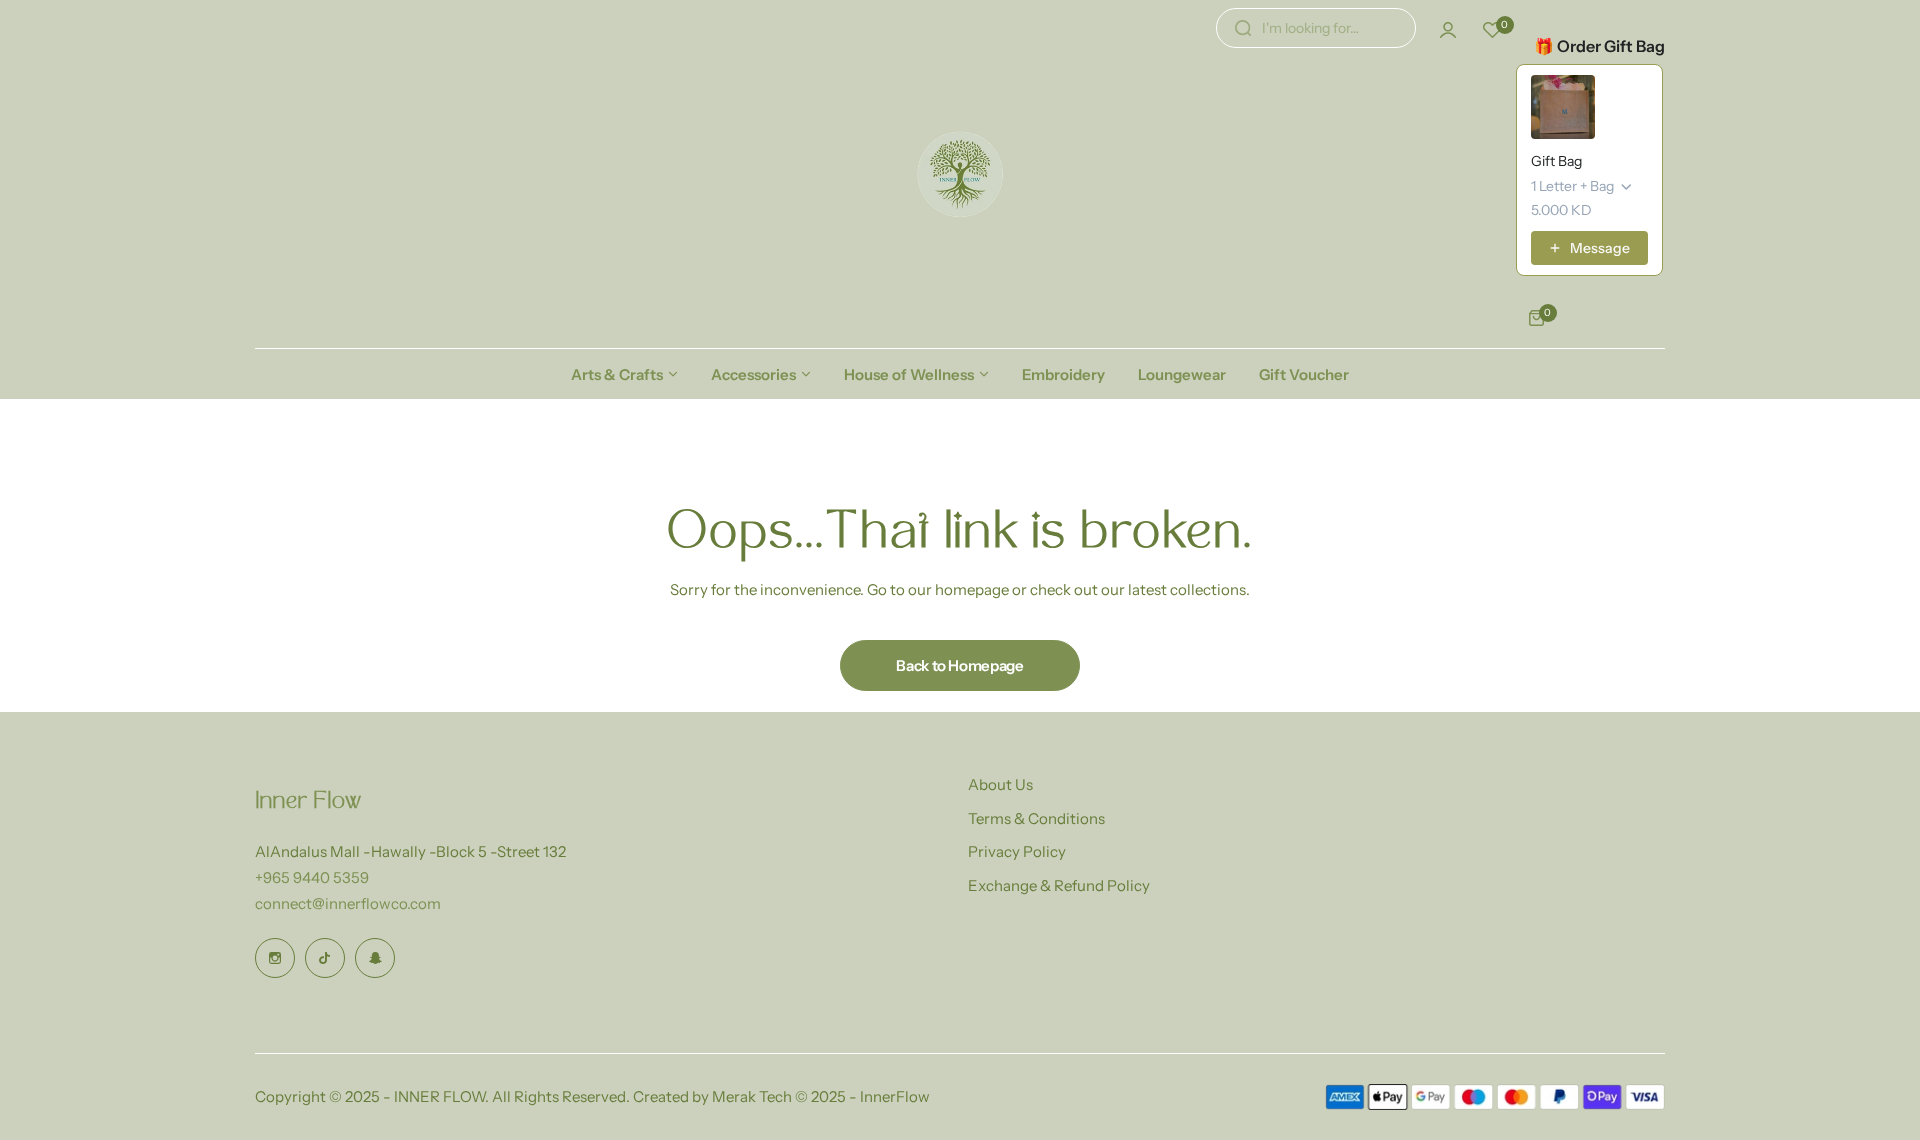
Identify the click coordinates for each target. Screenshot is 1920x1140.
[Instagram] (275, 958)
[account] (1448, 30)
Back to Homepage (959, 665)
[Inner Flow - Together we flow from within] (960, 174)
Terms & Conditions (1036, 818)
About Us (1000, 784)
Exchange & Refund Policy (1059, 885)
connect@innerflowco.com (348, 903)
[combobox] (1316, 28)
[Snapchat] (375, 958)
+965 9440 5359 (312, 877)
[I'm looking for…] (1243, 28)
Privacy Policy (1017, 851)
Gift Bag (1556, 161)
